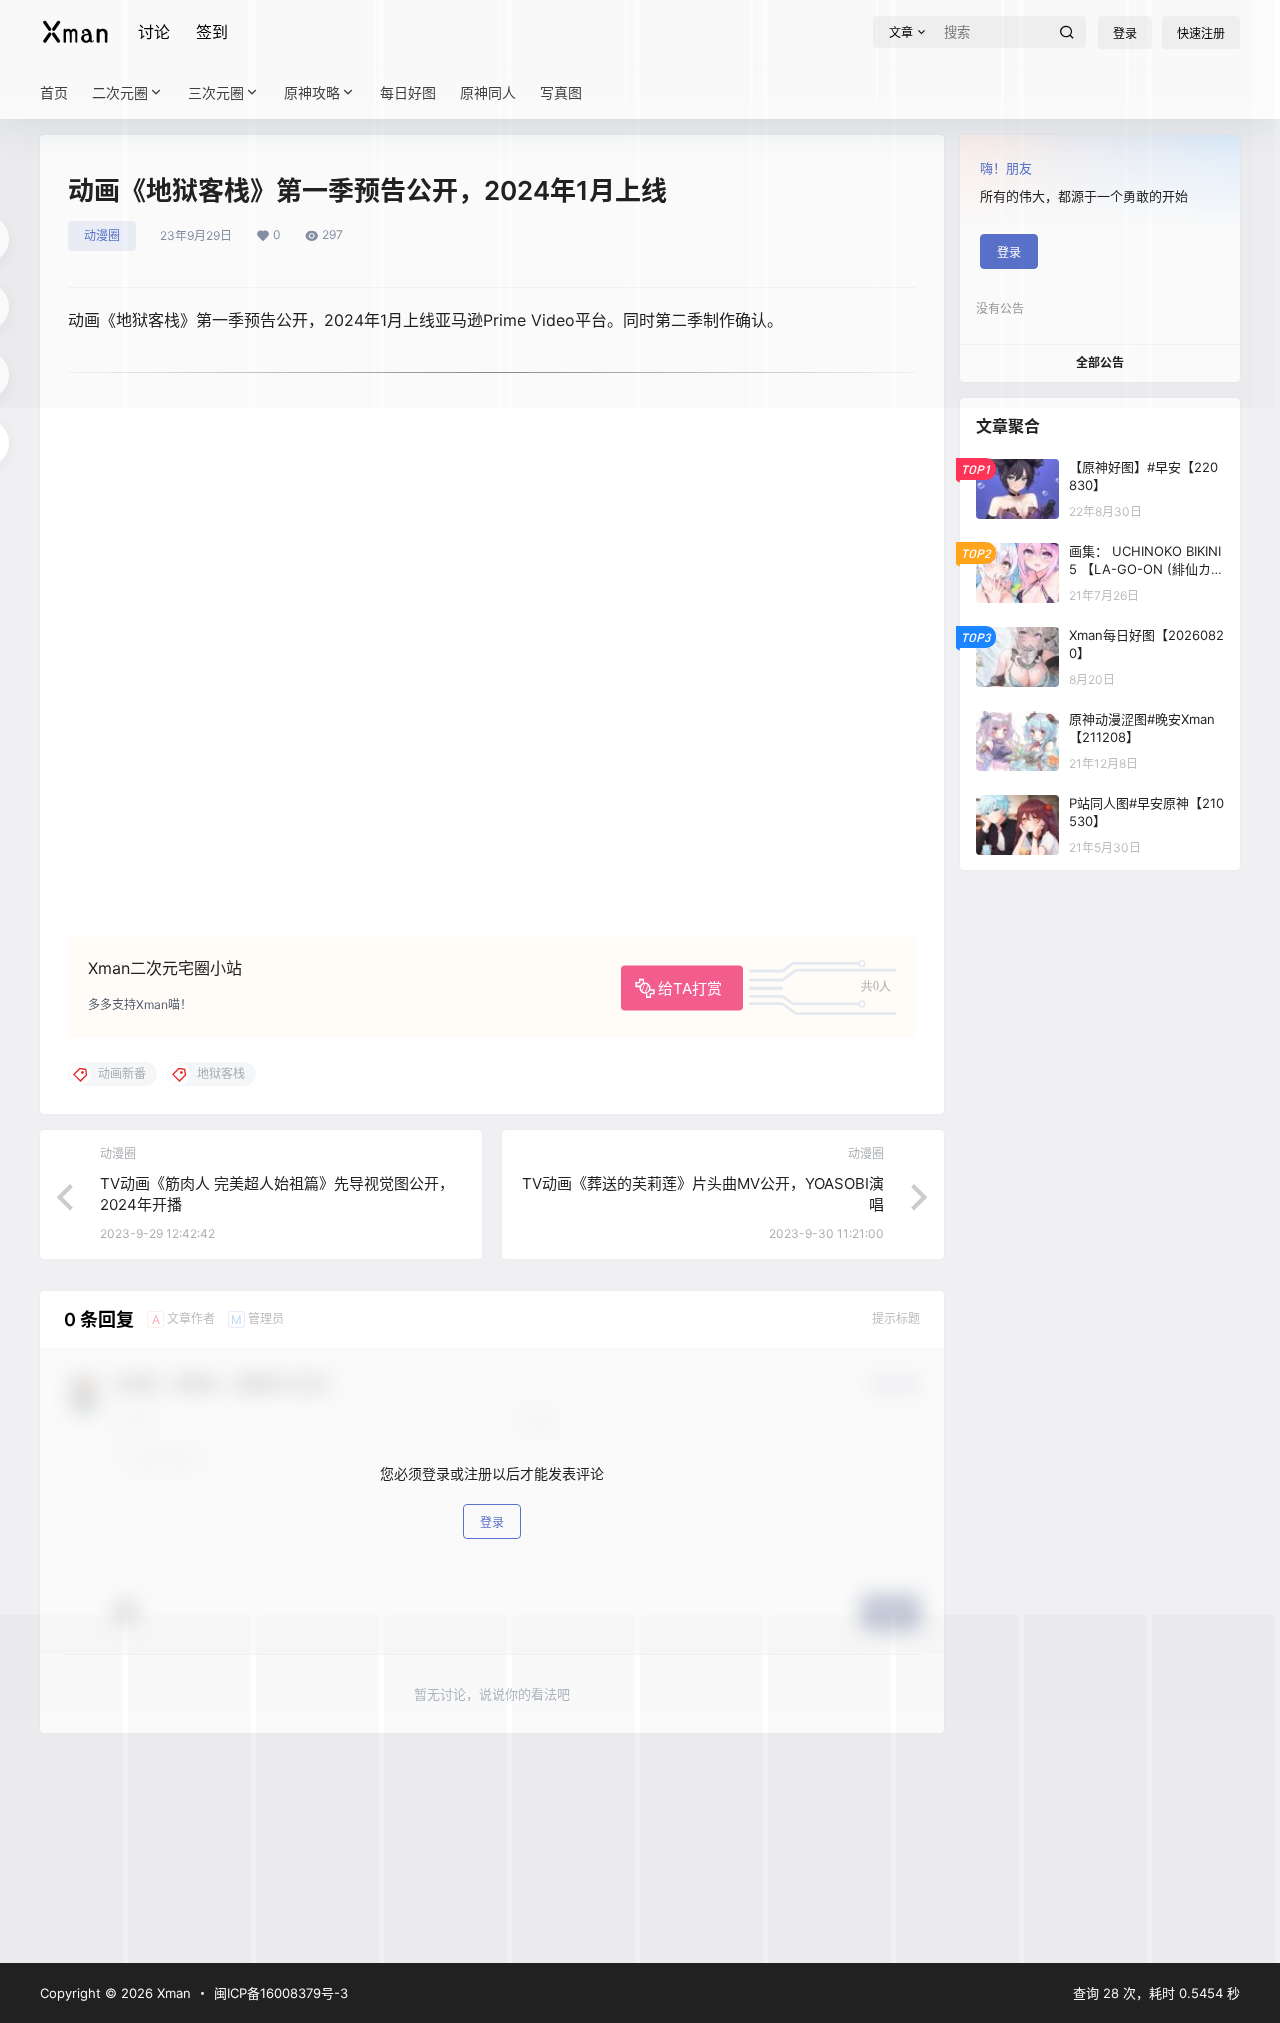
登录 (492, 1522)
